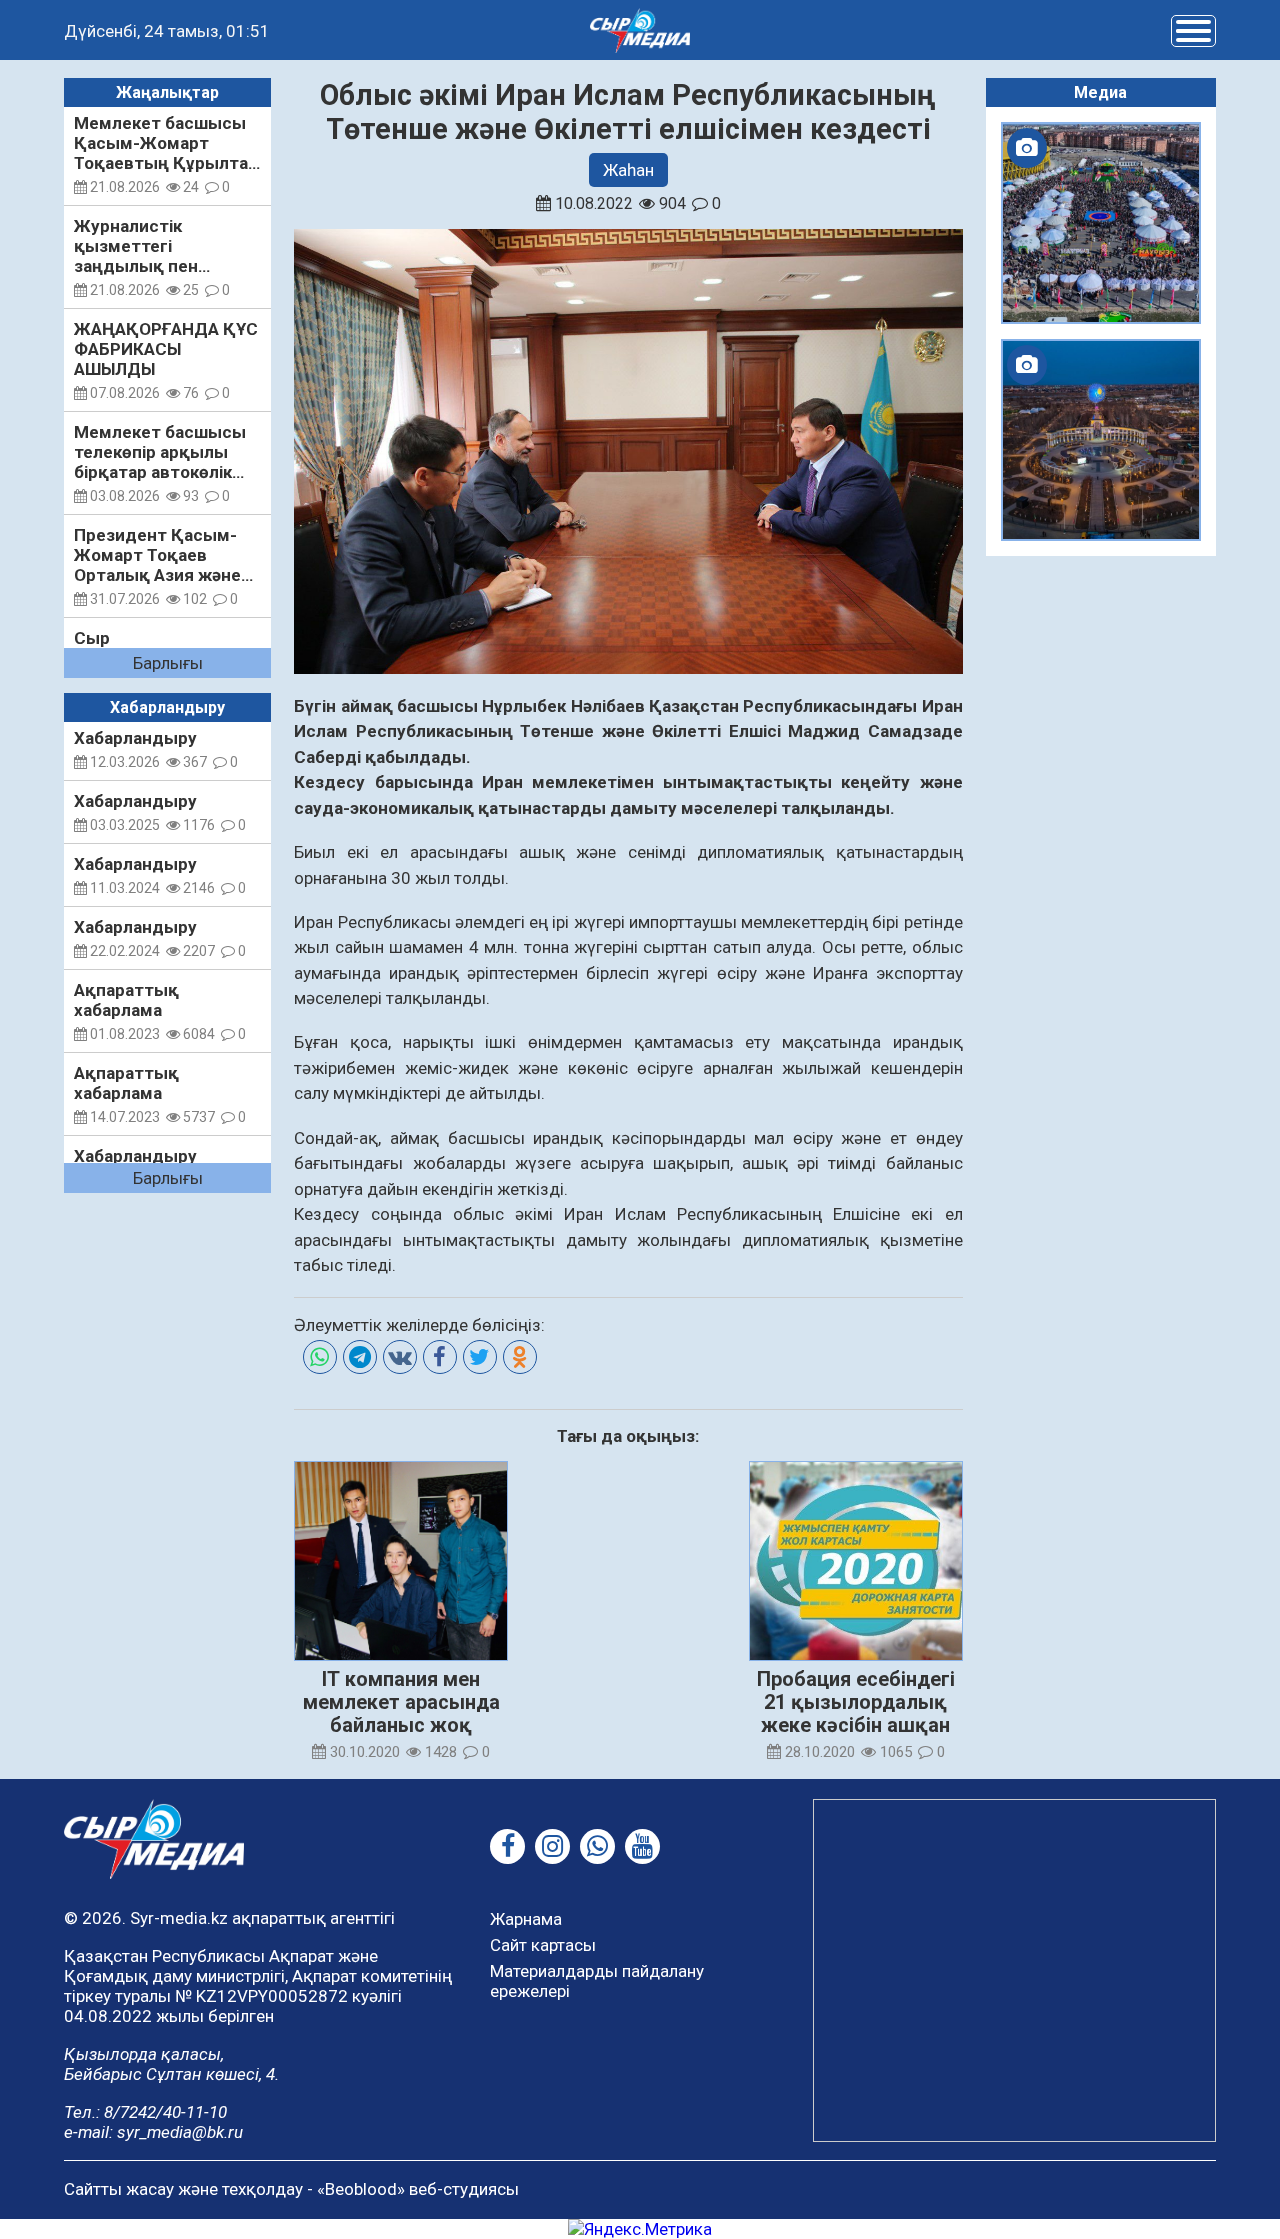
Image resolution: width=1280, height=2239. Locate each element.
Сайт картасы (543, 1945)
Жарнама (526, 1919)
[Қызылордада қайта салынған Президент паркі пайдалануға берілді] (1101, 440)
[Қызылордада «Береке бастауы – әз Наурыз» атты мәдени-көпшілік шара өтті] (1101, 223)
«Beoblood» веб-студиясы (418, 2189)
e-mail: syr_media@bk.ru (153, 2132)
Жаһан (628, 170)
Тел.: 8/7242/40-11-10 (145, 2112)
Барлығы (168, 663)
